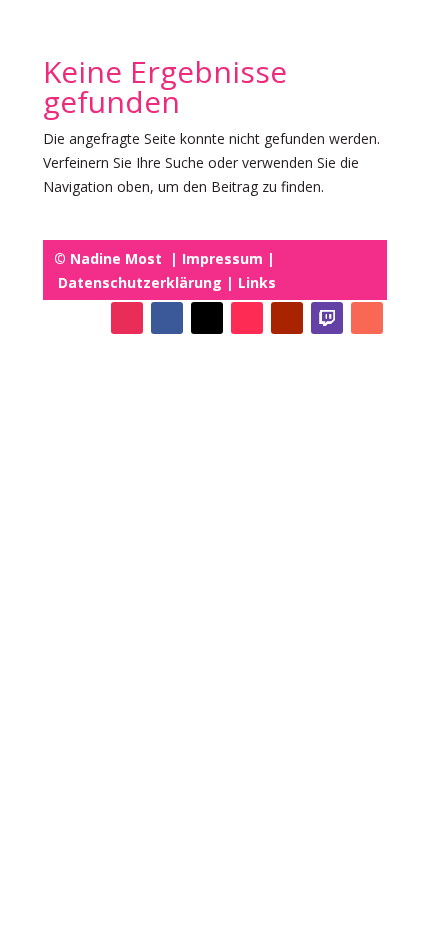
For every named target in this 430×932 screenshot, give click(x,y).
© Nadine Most (110, 258)
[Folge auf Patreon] (367, 318)
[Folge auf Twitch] (327, 318)
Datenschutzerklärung (140, 282)
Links (255, 282)
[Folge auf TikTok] (247, 318)
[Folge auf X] (207, 318)
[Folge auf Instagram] (127, 318)
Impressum (220, 258)
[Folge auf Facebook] (167, 318)
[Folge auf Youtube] (287, 318)
